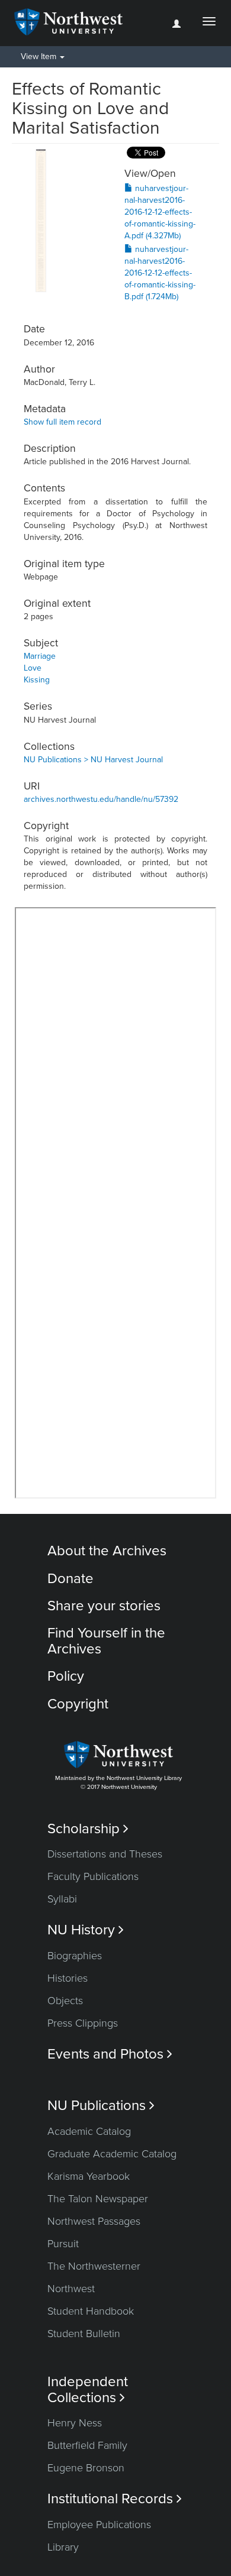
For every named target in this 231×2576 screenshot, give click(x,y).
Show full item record (62, 422)
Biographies (75, 1956)
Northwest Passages (94, 2221)
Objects (65, 2001)
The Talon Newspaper (98, 2199)
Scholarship (88, 1829)
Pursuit (63, 2244)
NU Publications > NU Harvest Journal (93, 760)
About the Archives (107, 1551)
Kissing (37, 680)
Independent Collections (88, 2390)
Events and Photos (110, 2054)
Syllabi (62, 1899)
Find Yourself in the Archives (106, 1641)
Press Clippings (83, 2023)
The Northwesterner (94, 2266)
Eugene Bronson (86, 2468)
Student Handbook (91, 2311)
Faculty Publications (93, 1876)
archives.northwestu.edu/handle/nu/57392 (101, 799)
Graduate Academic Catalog (112, 2154)
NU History (86, 1930)
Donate (70, 1579)
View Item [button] (40, 56)
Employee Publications (99, 2525)
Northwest (71, 2289)
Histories (68, 1978)
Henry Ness (75, 2423)
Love (33, 668)
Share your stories (104, 1606)
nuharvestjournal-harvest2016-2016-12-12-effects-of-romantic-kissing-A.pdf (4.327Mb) (160, 212)
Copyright (78, 1704)
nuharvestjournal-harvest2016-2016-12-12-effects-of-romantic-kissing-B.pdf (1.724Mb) (160, 273)
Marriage (40, 656)
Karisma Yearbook (89, 2176)
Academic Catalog (89, 2131)
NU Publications (101, 2106)
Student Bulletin (84, 2334)
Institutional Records (115, 2499)
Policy (66, 1676)
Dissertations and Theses (105, 1854)
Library (63, 2547)
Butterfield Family (87, 2445)
